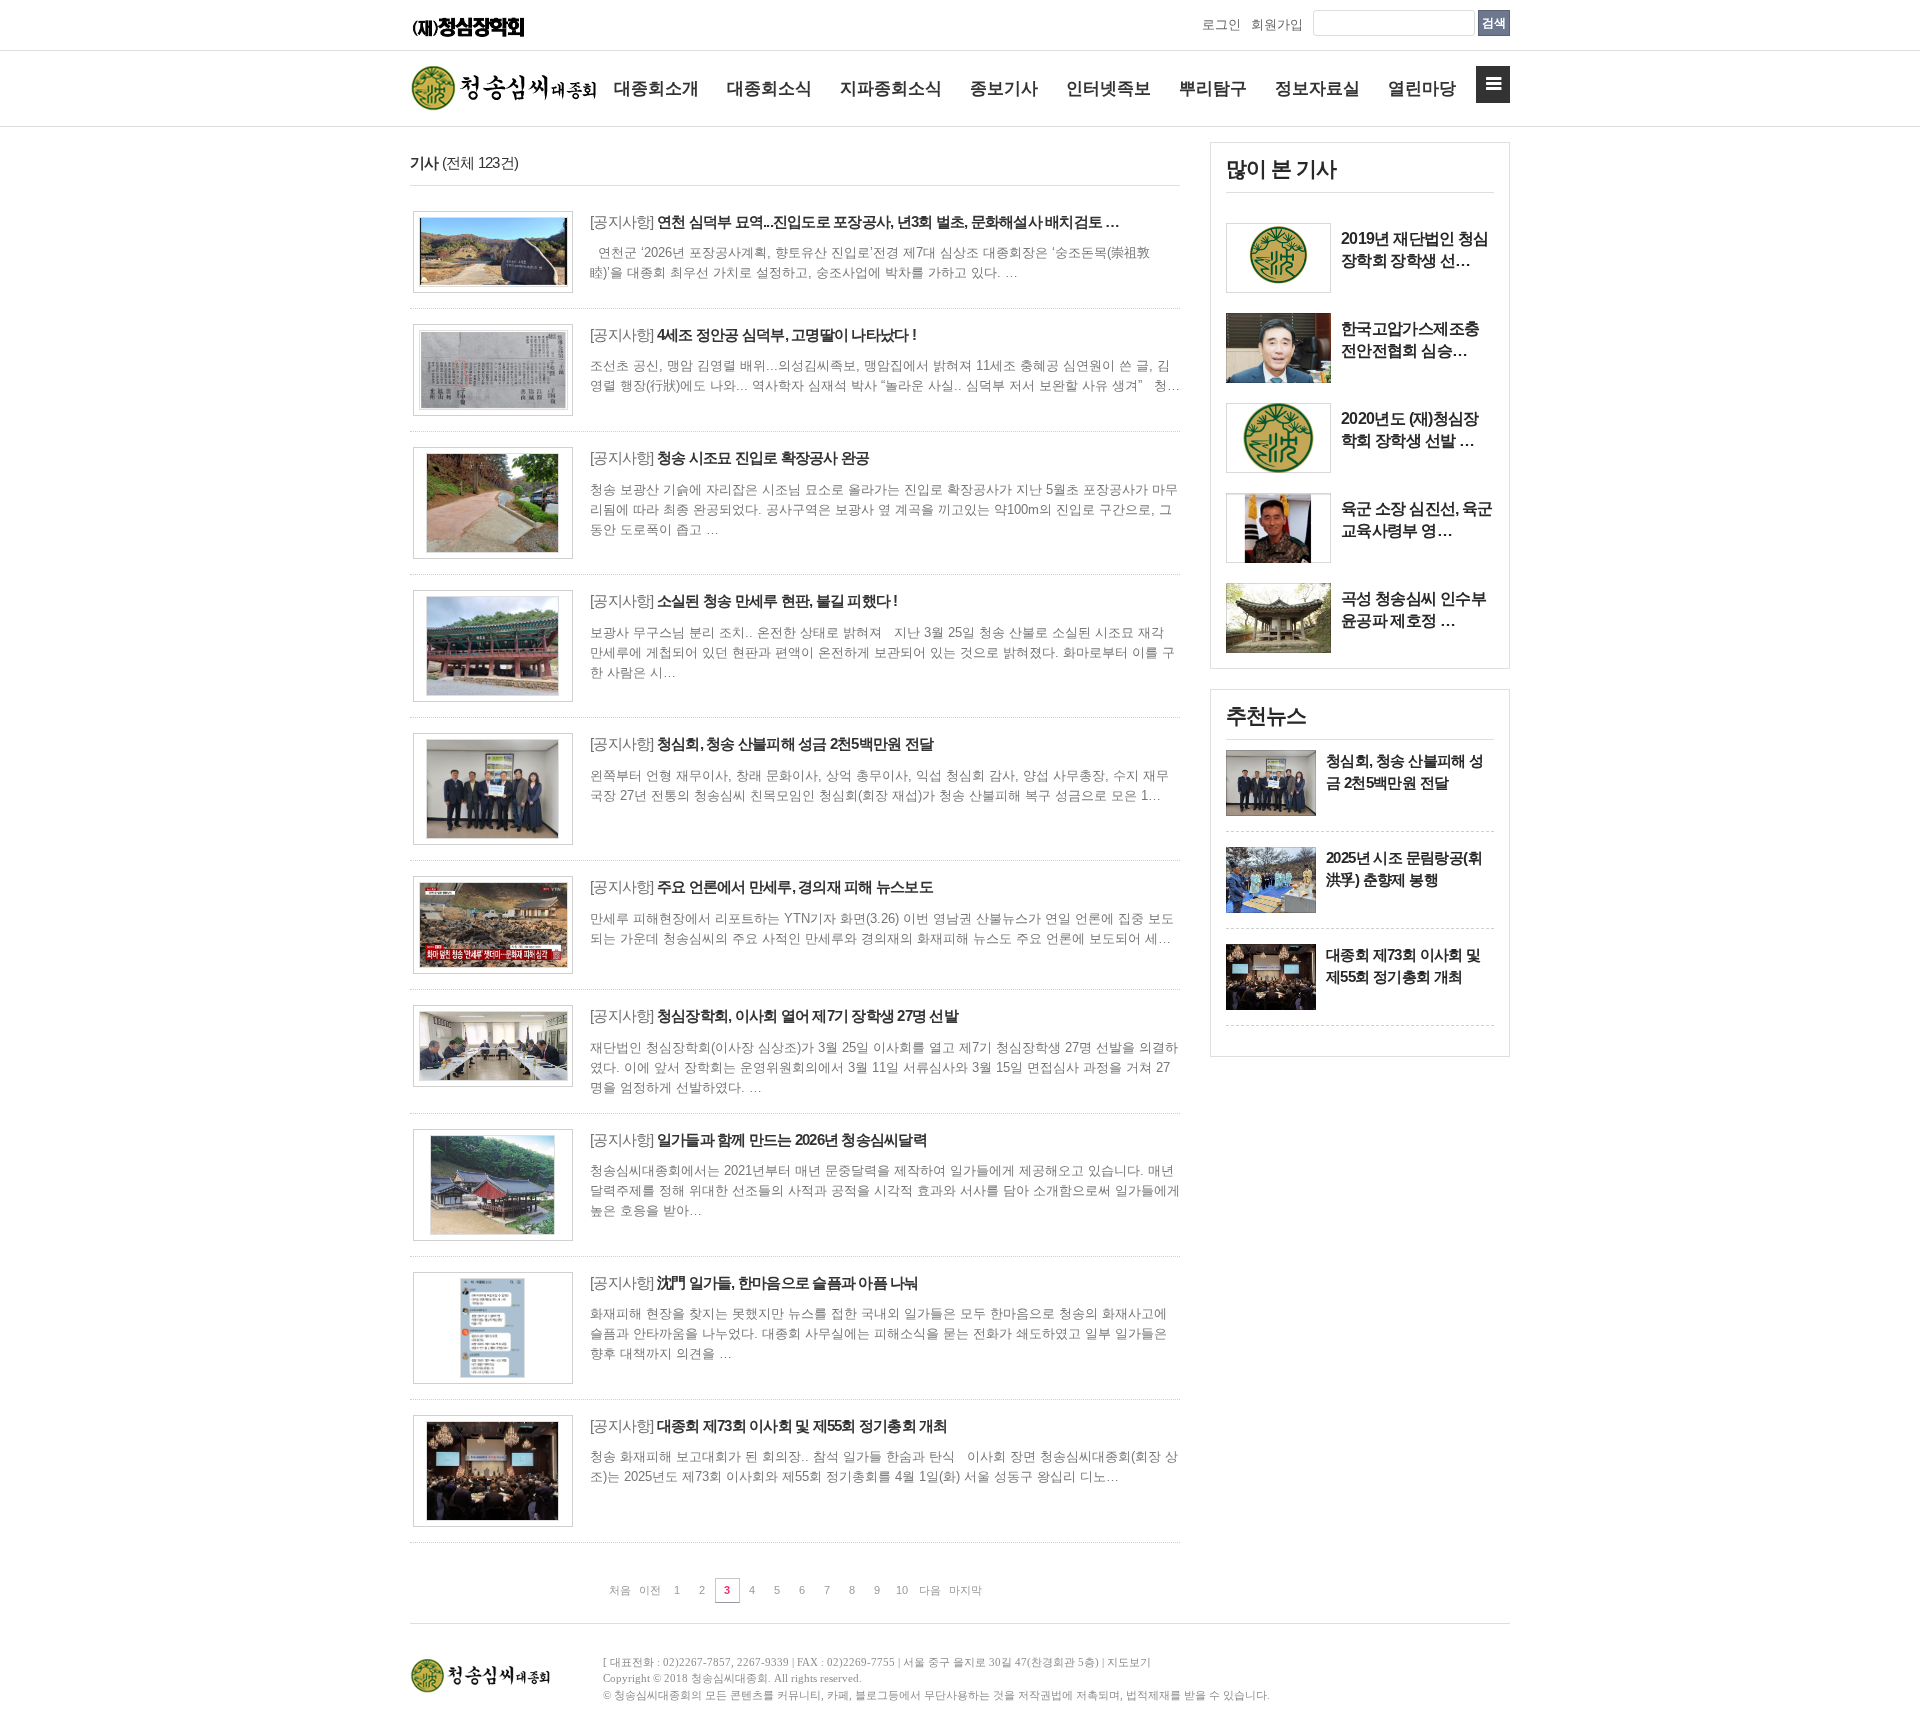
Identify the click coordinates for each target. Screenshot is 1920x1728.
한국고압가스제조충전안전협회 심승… (1410, 339)
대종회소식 (769, 88)
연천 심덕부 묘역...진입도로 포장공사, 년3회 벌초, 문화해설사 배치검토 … (888, 221)
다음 (930, 1590)
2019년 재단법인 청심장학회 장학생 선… (1415, 249)
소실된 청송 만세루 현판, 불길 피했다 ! (777, 600)
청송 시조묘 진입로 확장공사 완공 (763, 457)
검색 (1494, 23)
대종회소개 (656, 88)
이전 (650, 1590)
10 (902, 1590)
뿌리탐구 (1213, 88)
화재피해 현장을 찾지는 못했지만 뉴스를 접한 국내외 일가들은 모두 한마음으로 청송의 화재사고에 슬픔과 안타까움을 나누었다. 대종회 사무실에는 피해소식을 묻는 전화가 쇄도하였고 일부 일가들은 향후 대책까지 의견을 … (878, 1333)
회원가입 (1277, 24)
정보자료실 (1317, 88)
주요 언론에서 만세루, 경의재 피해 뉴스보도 (795, 886)
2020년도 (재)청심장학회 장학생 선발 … (1410, 429)
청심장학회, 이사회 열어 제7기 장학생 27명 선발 (807, 1015)
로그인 (1221, 24)
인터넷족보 (1108, 88)
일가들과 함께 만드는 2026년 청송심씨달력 (792, 1139)
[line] (1278, 258)
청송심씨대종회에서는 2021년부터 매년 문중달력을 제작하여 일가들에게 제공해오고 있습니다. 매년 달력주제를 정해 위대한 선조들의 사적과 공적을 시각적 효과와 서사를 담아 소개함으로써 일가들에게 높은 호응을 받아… (885, 1190)
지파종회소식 (891, 88)
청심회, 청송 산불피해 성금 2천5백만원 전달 (795, 743)
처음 (620, 1590)
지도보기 (1129, 1662)
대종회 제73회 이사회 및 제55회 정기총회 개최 (802, 1425)
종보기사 (1004, 88)
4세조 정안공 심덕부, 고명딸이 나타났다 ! (786, 334)
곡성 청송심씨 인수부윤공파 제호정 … (1413, 609)
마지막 (965, 1590)
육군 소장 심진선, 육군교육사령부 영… (1417, 519)
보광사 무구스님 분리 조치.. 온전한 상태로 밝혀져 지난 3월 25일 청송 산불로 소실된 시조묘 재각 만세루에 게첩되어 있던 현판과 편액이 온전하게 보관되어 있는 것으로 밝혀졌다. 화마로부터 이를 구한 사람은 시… (882, 652)
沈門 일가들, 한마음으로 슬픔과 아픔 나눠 (788, 1282)
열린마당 (1422, 88)
